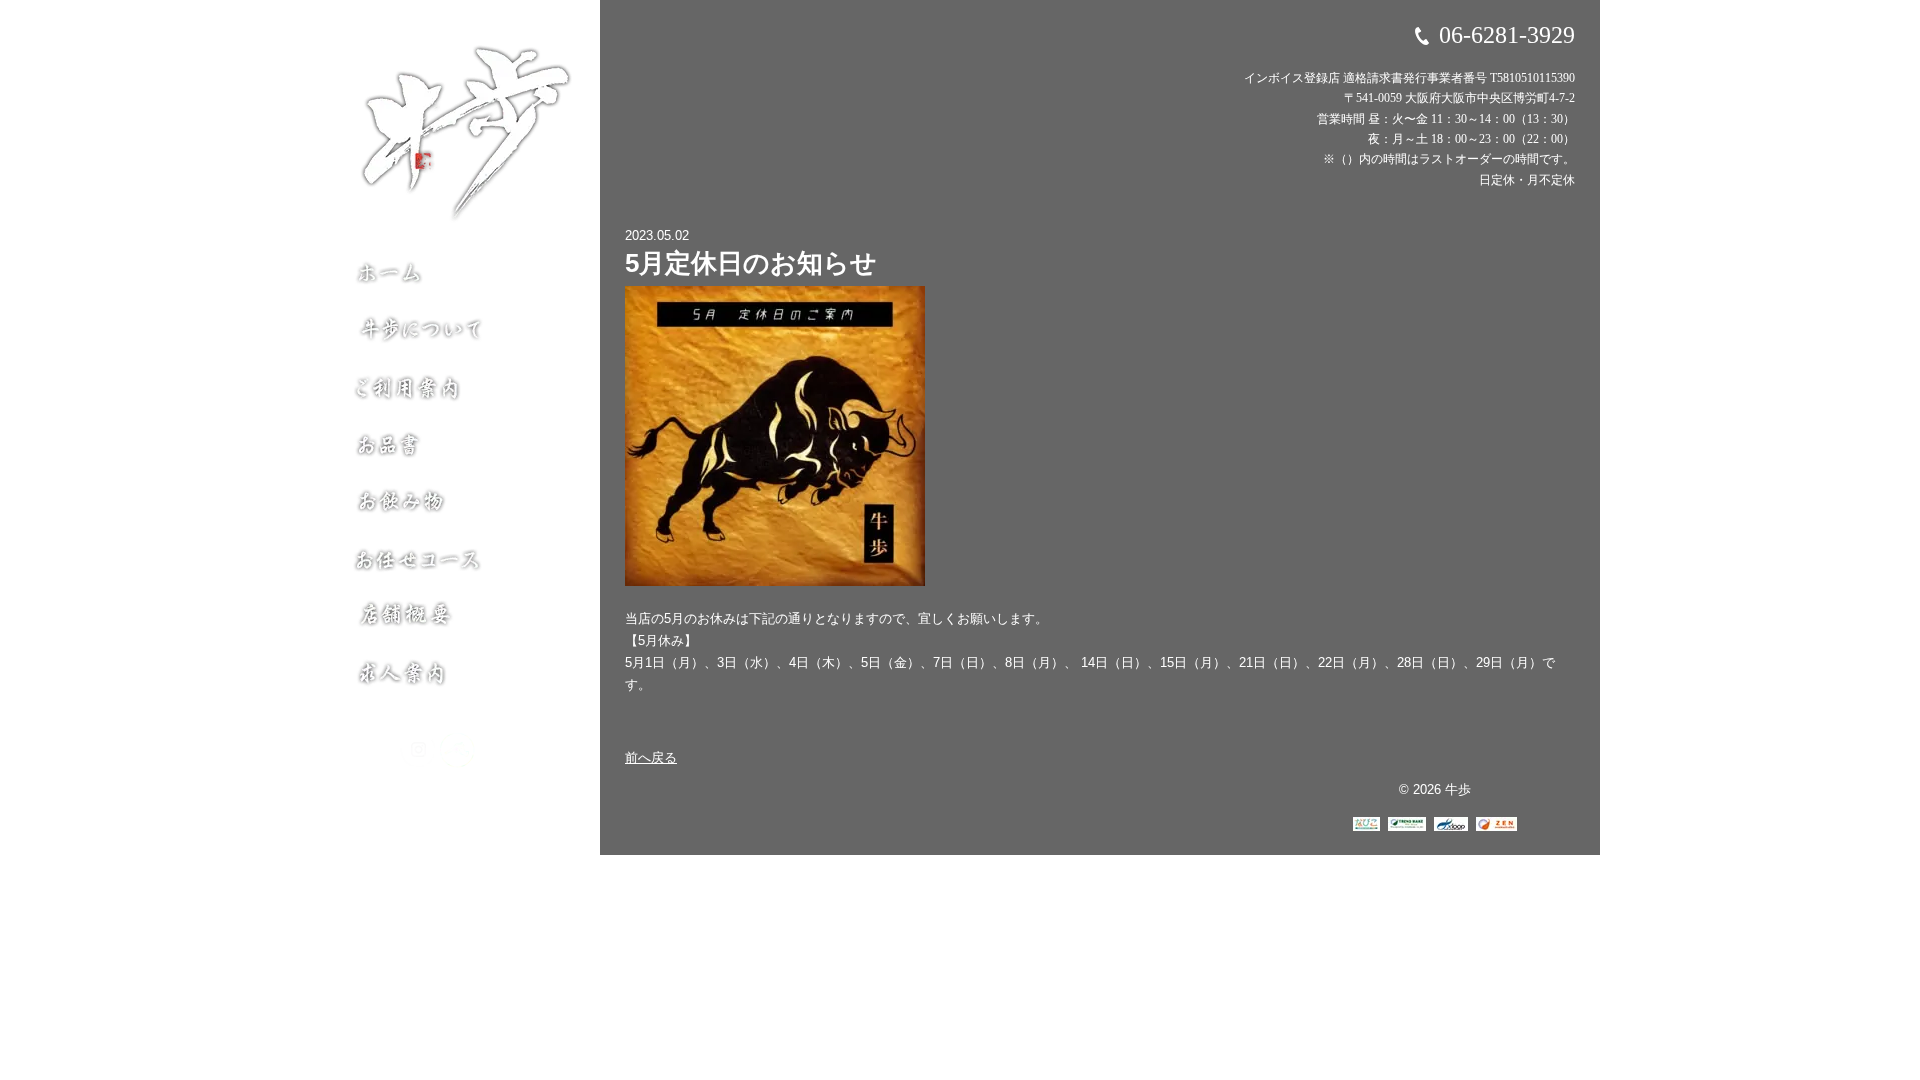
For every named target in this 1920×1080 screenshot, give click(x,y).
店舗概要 (457, 627)
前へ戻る (651, 757)
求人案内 (457, 679)
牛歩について (457, 327)
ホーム (457, 275)
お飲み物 (457, 507)
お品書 (457, 447)
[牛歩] (477, 134)
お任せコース (457, 567)
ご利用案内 (457, 387)
